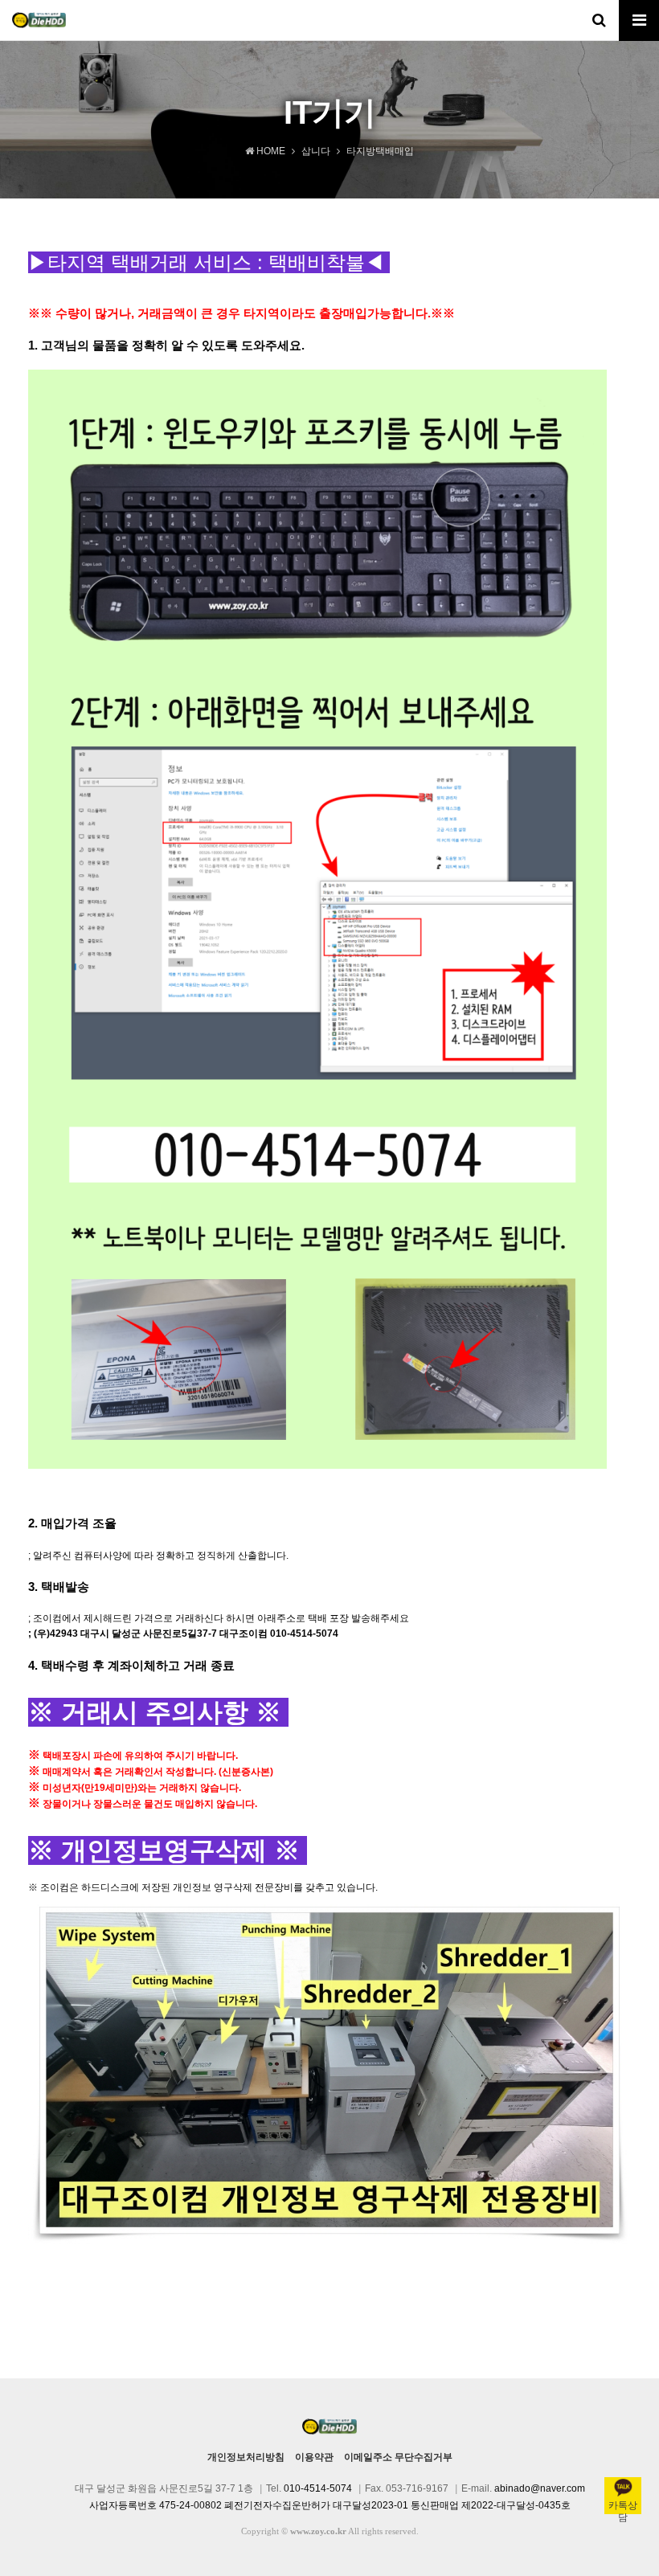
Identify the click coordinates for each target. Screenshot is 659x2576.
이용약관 (314, 2457)
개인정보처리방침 (246, 2457)
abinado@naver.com (540, 2488)
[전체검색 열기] (599, 20)
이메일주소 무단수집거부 (398, 2457)
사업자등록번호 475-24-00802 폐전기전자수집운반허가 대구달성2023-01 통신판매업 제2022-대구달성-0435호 (330, 2505)
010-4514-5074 (318, 2488)
